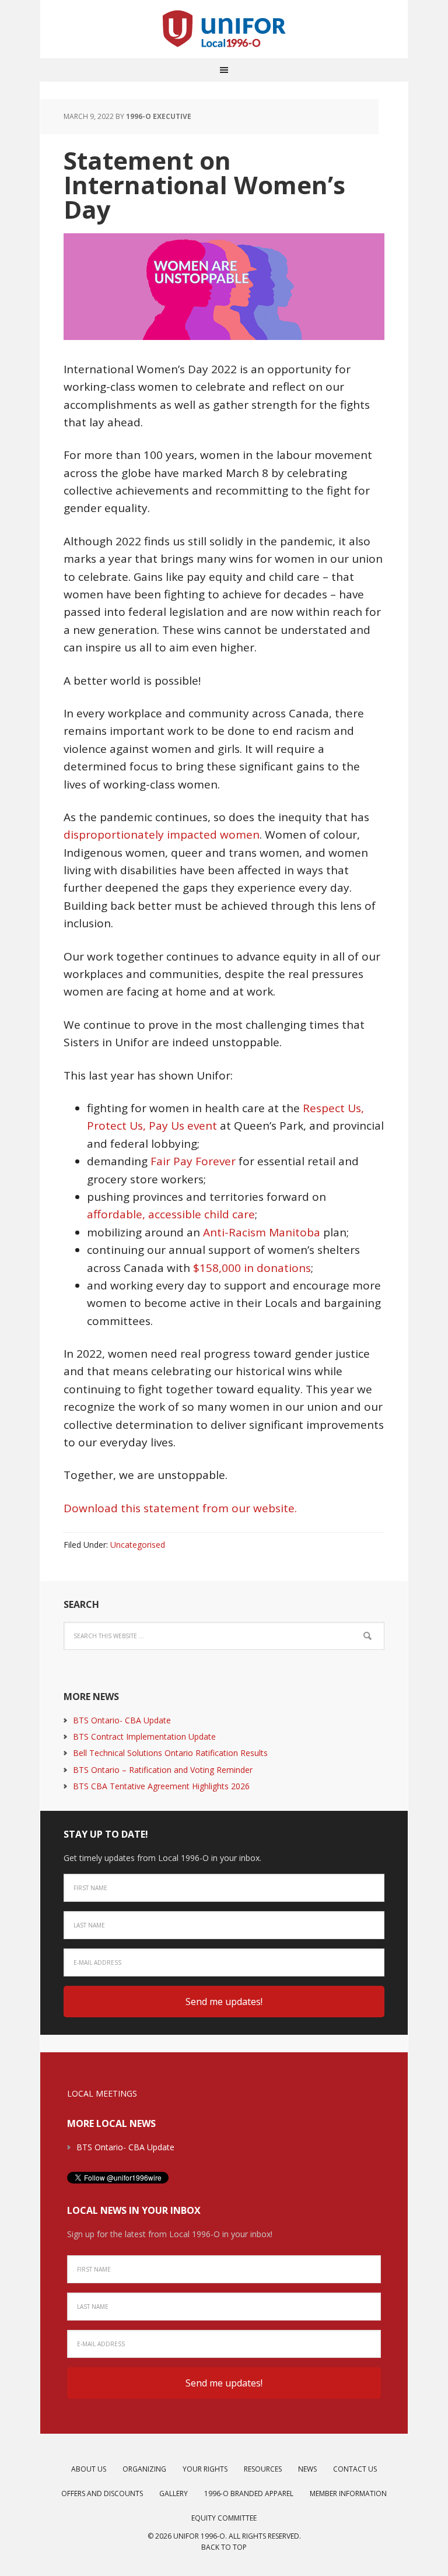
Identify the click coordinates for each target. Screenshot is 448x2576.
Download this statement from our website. (180, 1508)
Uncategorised (138, 1545)
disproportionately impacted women (162, 835)
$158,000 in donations (252, 1268)
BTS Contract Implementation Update (144, 1736)
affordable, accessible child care (171, 1214)
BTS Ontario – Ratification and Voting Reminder (163, 1770)
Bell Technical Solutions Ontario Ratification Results (170, 1753)
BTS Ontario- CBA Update (122, 1720)
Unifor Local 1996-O (224, 29)
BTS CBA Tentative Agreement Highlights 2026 (161, 1786)
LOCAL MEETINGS (102, 2093)
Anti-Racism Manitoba (262, 1232)
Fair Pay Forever (193, 1161)
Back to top (224, 2547)
